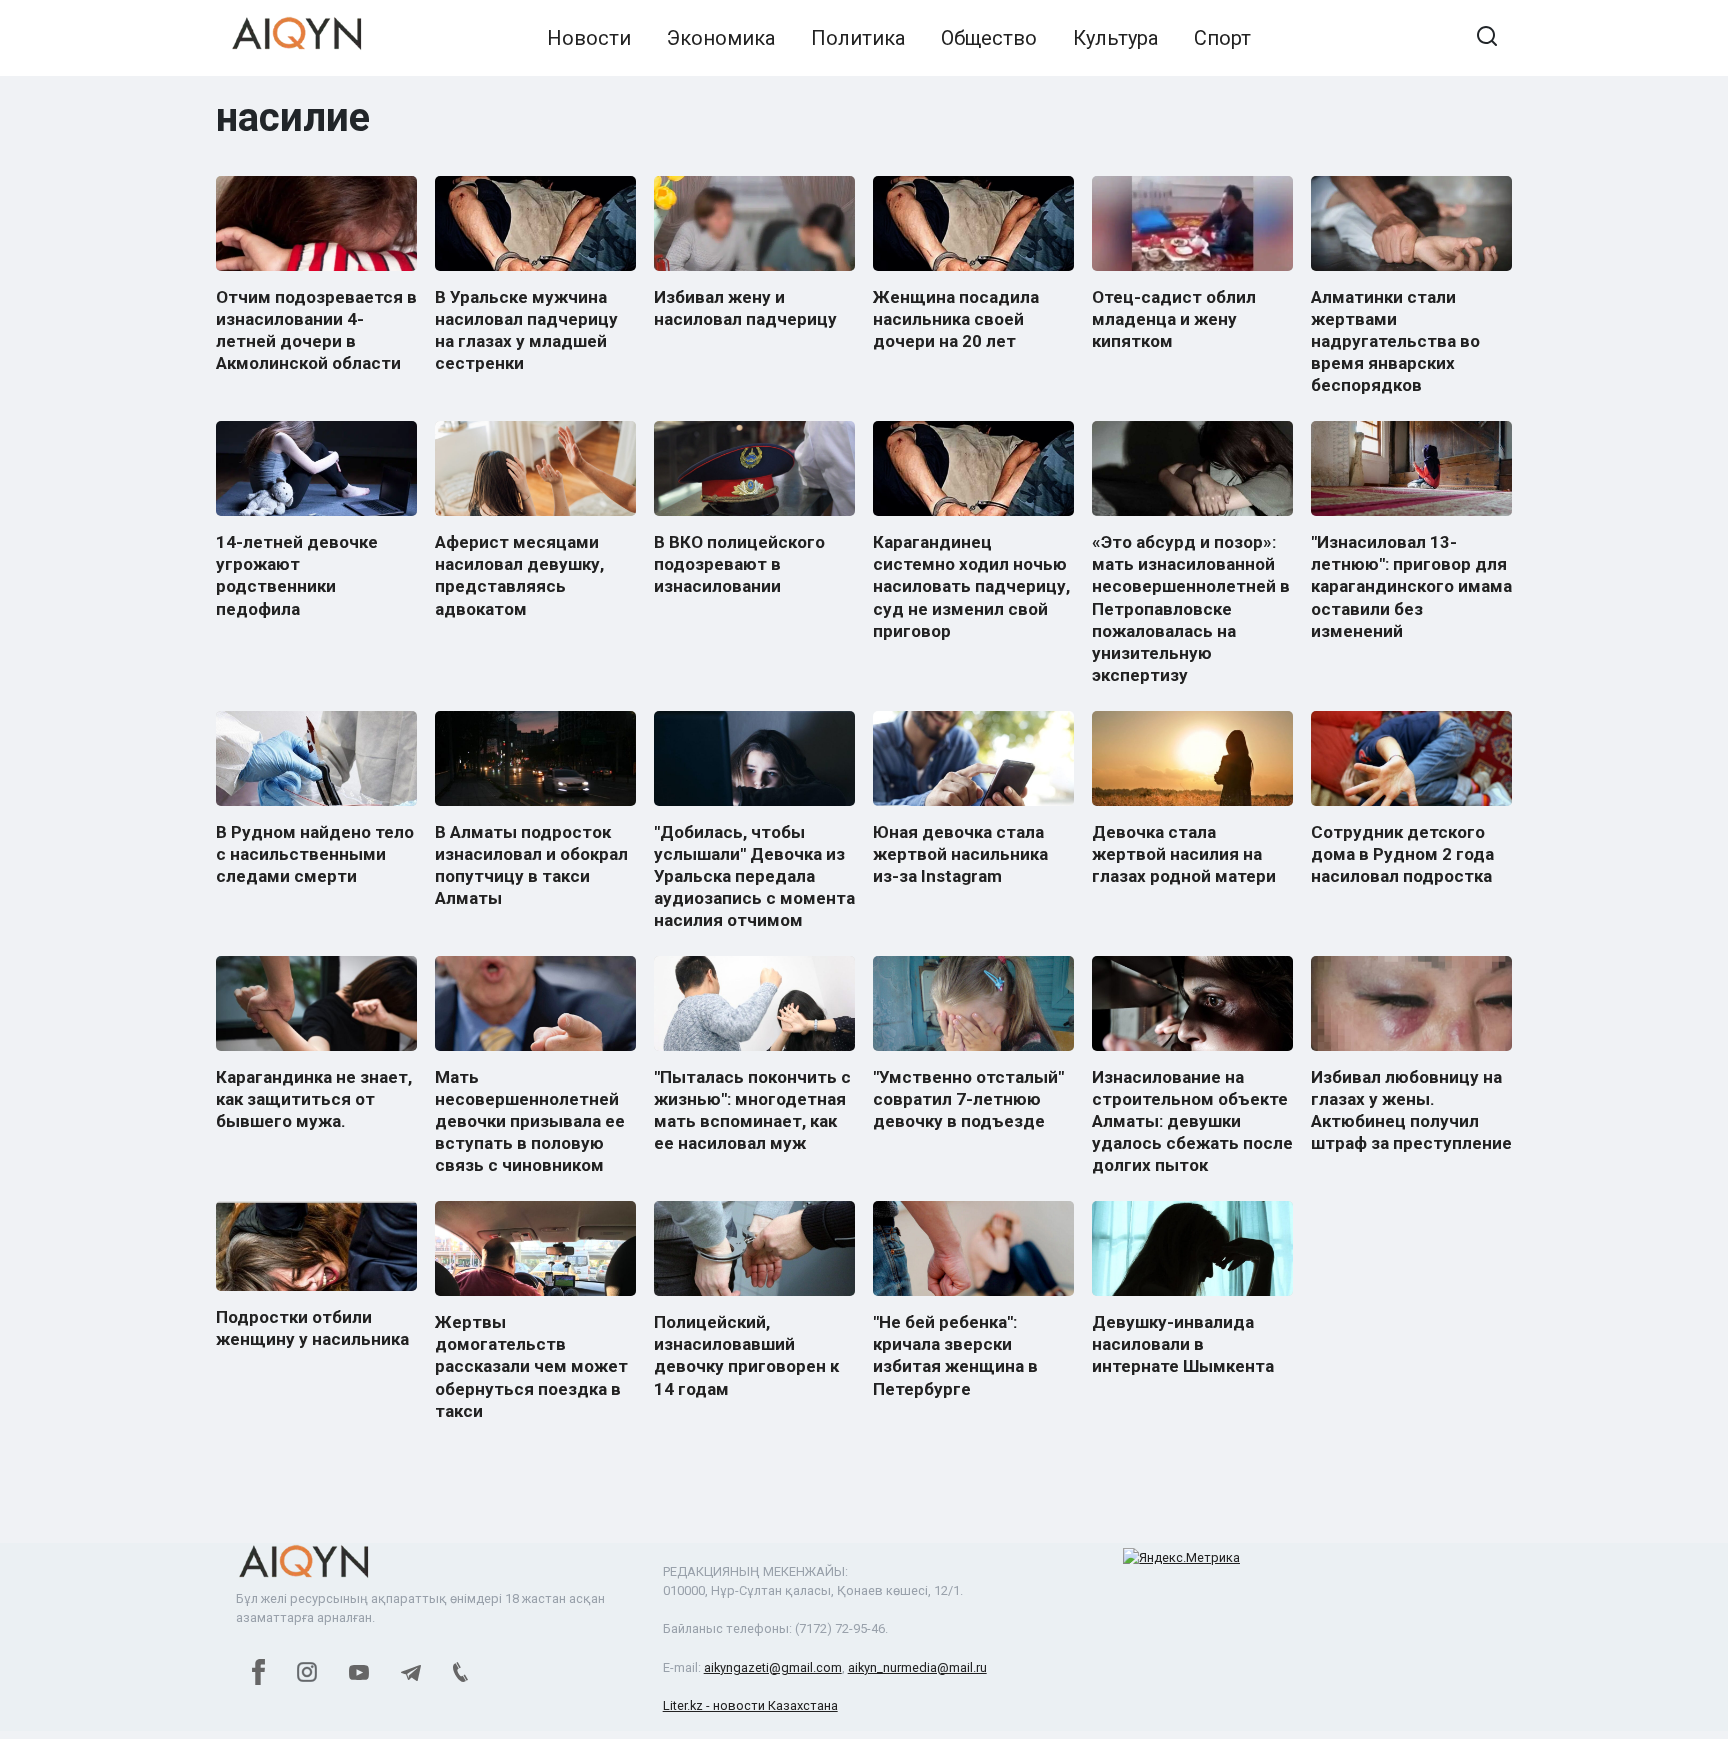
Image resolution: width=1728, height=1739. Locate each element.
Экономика (721, 38)
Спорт (1222, 38)
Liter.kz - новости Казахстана (750, 1705)
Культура (1115, 38)
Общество (989, 38)
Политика (858, 38)
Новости (589, 38)
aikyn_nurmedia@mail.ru (917, 1667)
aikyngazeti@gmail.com (773, 1667)
